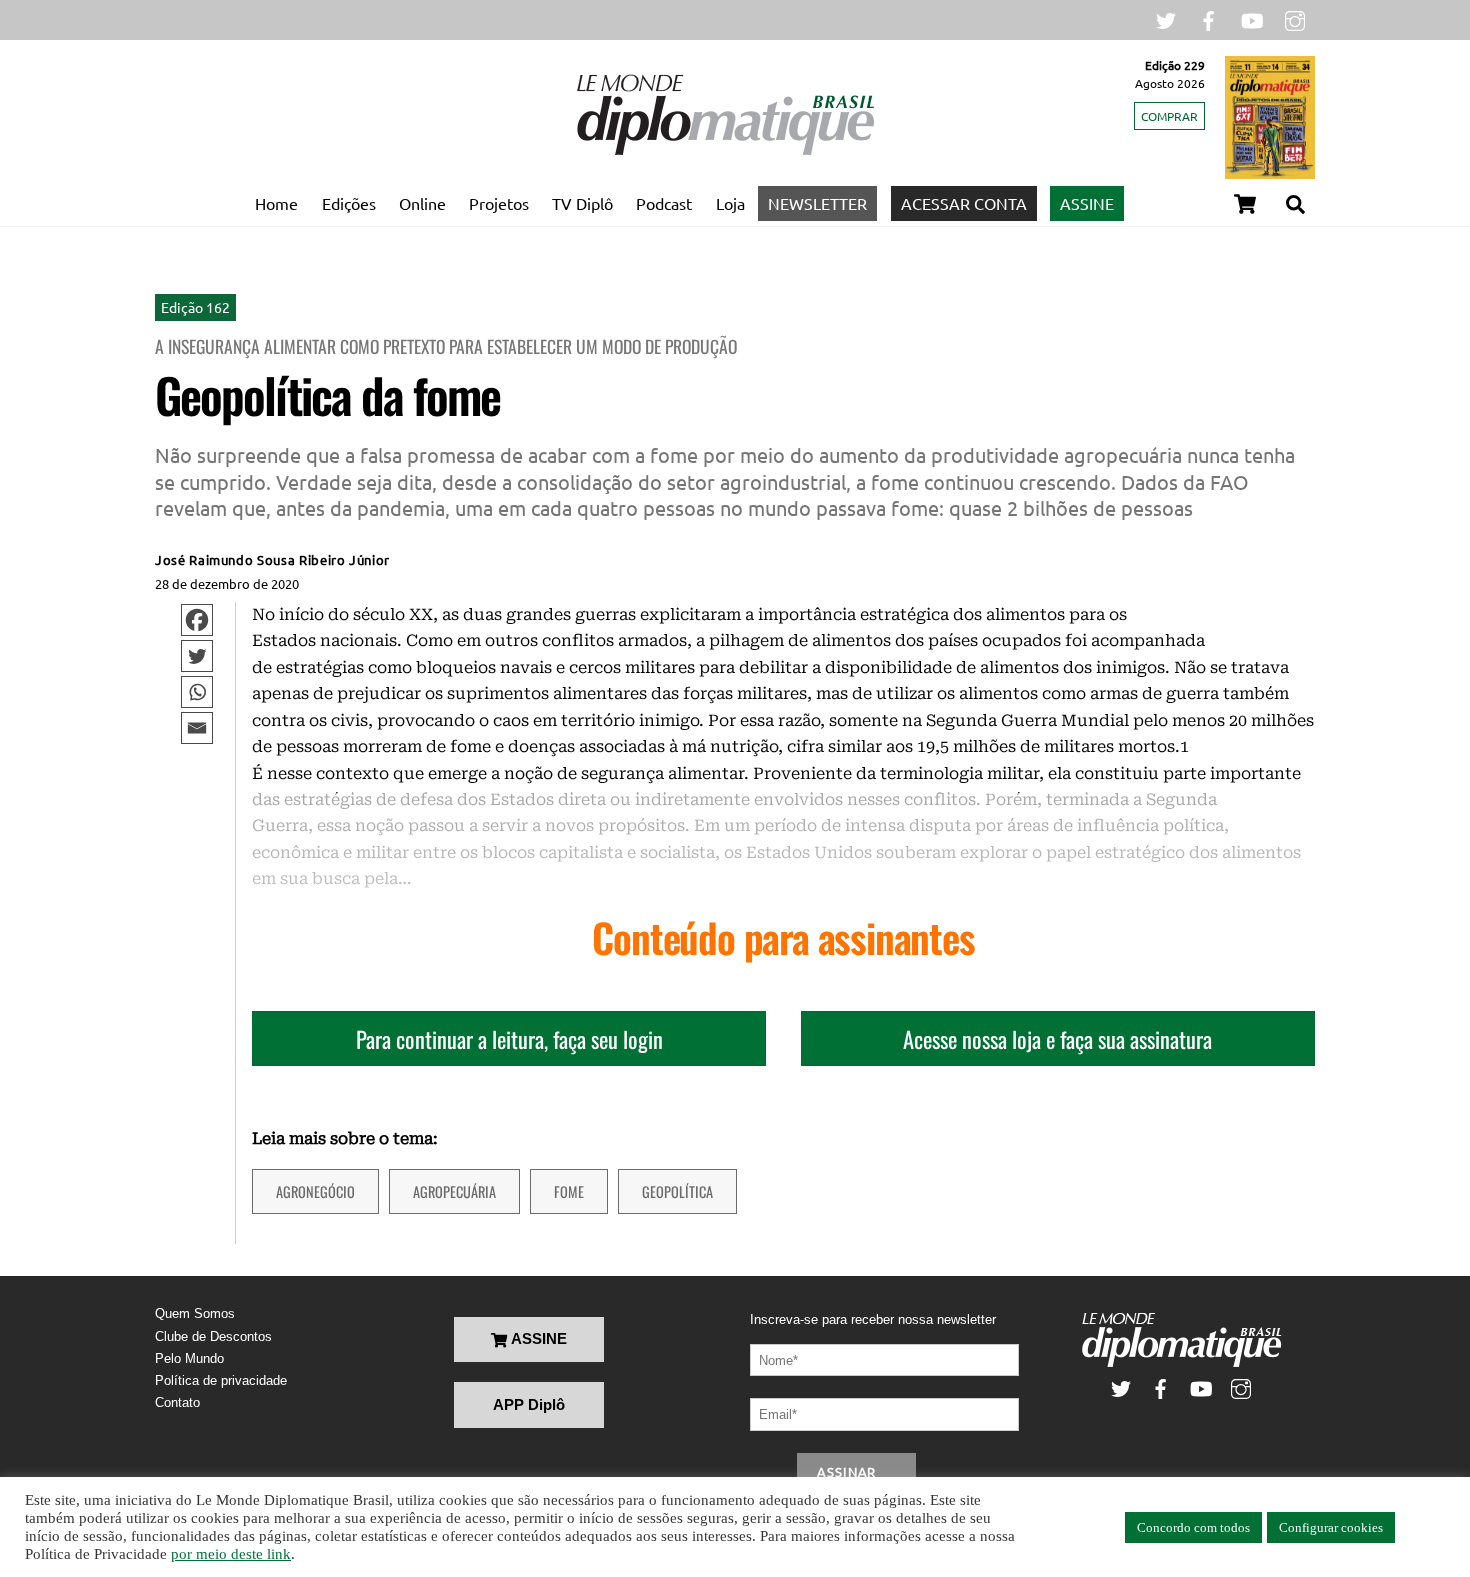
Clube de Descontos (213, 1336)
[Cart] (1245, 204)
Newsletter (817, 203)
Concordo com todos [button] (1193, 1527)
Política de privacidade (221, 1380)
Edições (349, 203)
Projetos (499, 203)
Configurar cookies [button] (1331, 1527)
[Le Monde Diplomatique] (725, 151)
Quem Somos (195, 1313)
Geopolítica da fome (328, 394)
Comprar (1169, 116)
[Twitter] (197, 656)
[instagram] (1295, 18)
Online (422, 203)
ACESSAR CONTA (964, 203)
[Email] (197, 728)
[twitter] (1166, 18)
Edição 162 (195, 307)
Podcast (664, 203)
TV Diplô (582, 203)
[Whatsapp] (197, 692)
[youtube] (1252, 18)
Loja (730, 203)
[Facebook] (197, 620)
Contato (177, 1402)
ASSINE (1087, 203)
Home (276, 203)
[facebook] (1209, 18)
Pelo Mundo (189, 1358)
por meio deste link (231, 1554)
